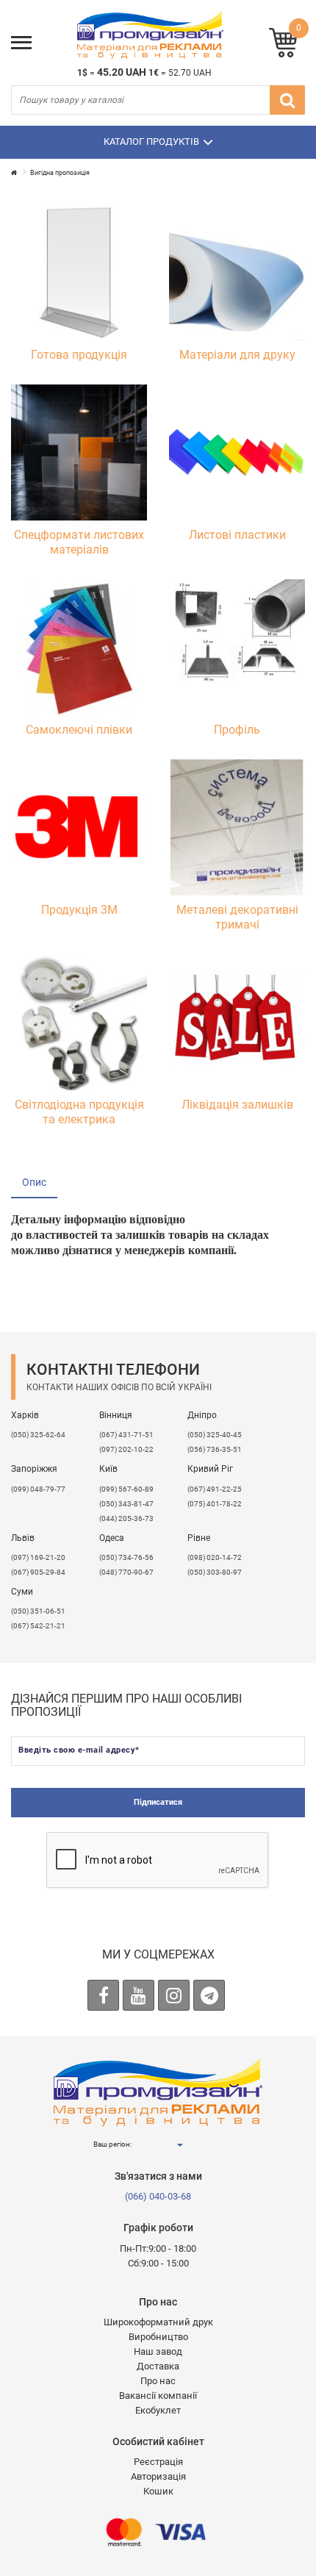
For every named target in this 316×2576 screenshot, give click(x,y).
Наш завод (158, 2351)
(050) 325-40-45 (215, 1435)
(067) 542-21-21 (38, 1626)
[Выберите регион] (179, 2145)
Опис (34, 1182)
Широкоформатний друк (158, 2322)
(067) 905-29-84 (38, 1572)
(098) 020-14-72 (215, 1557)
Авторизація (158, 2476)
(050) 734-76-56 (126, 1557)
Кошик (158, 2491)
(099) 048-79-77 (38, 1489)
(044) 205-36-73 (126, 1518)
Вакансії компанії (158, 2396)
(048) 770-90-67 (126, 1572)
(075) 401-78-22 (215, 1504)
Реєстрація (158, 2462)
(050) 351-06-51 (38, 1611)
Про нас (158, 2381)
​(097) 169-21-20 (38, 1557)
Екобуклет (158, 2410)
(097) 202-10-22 (126, 1449)
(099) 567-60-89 (126, 1489)
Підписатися (158, 1802)
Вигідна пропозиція (60, 173)
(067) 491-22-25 (215, 1489)
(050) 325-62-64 (38, 1435)
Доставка (158, 2366)
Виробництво (158, 2337)
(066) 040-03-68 (158, 2196)
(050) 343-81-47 (126, 1504)
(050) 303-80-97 (215, 1572)
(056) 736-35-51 (215, 1449)
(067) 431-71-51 (126, 1435)
